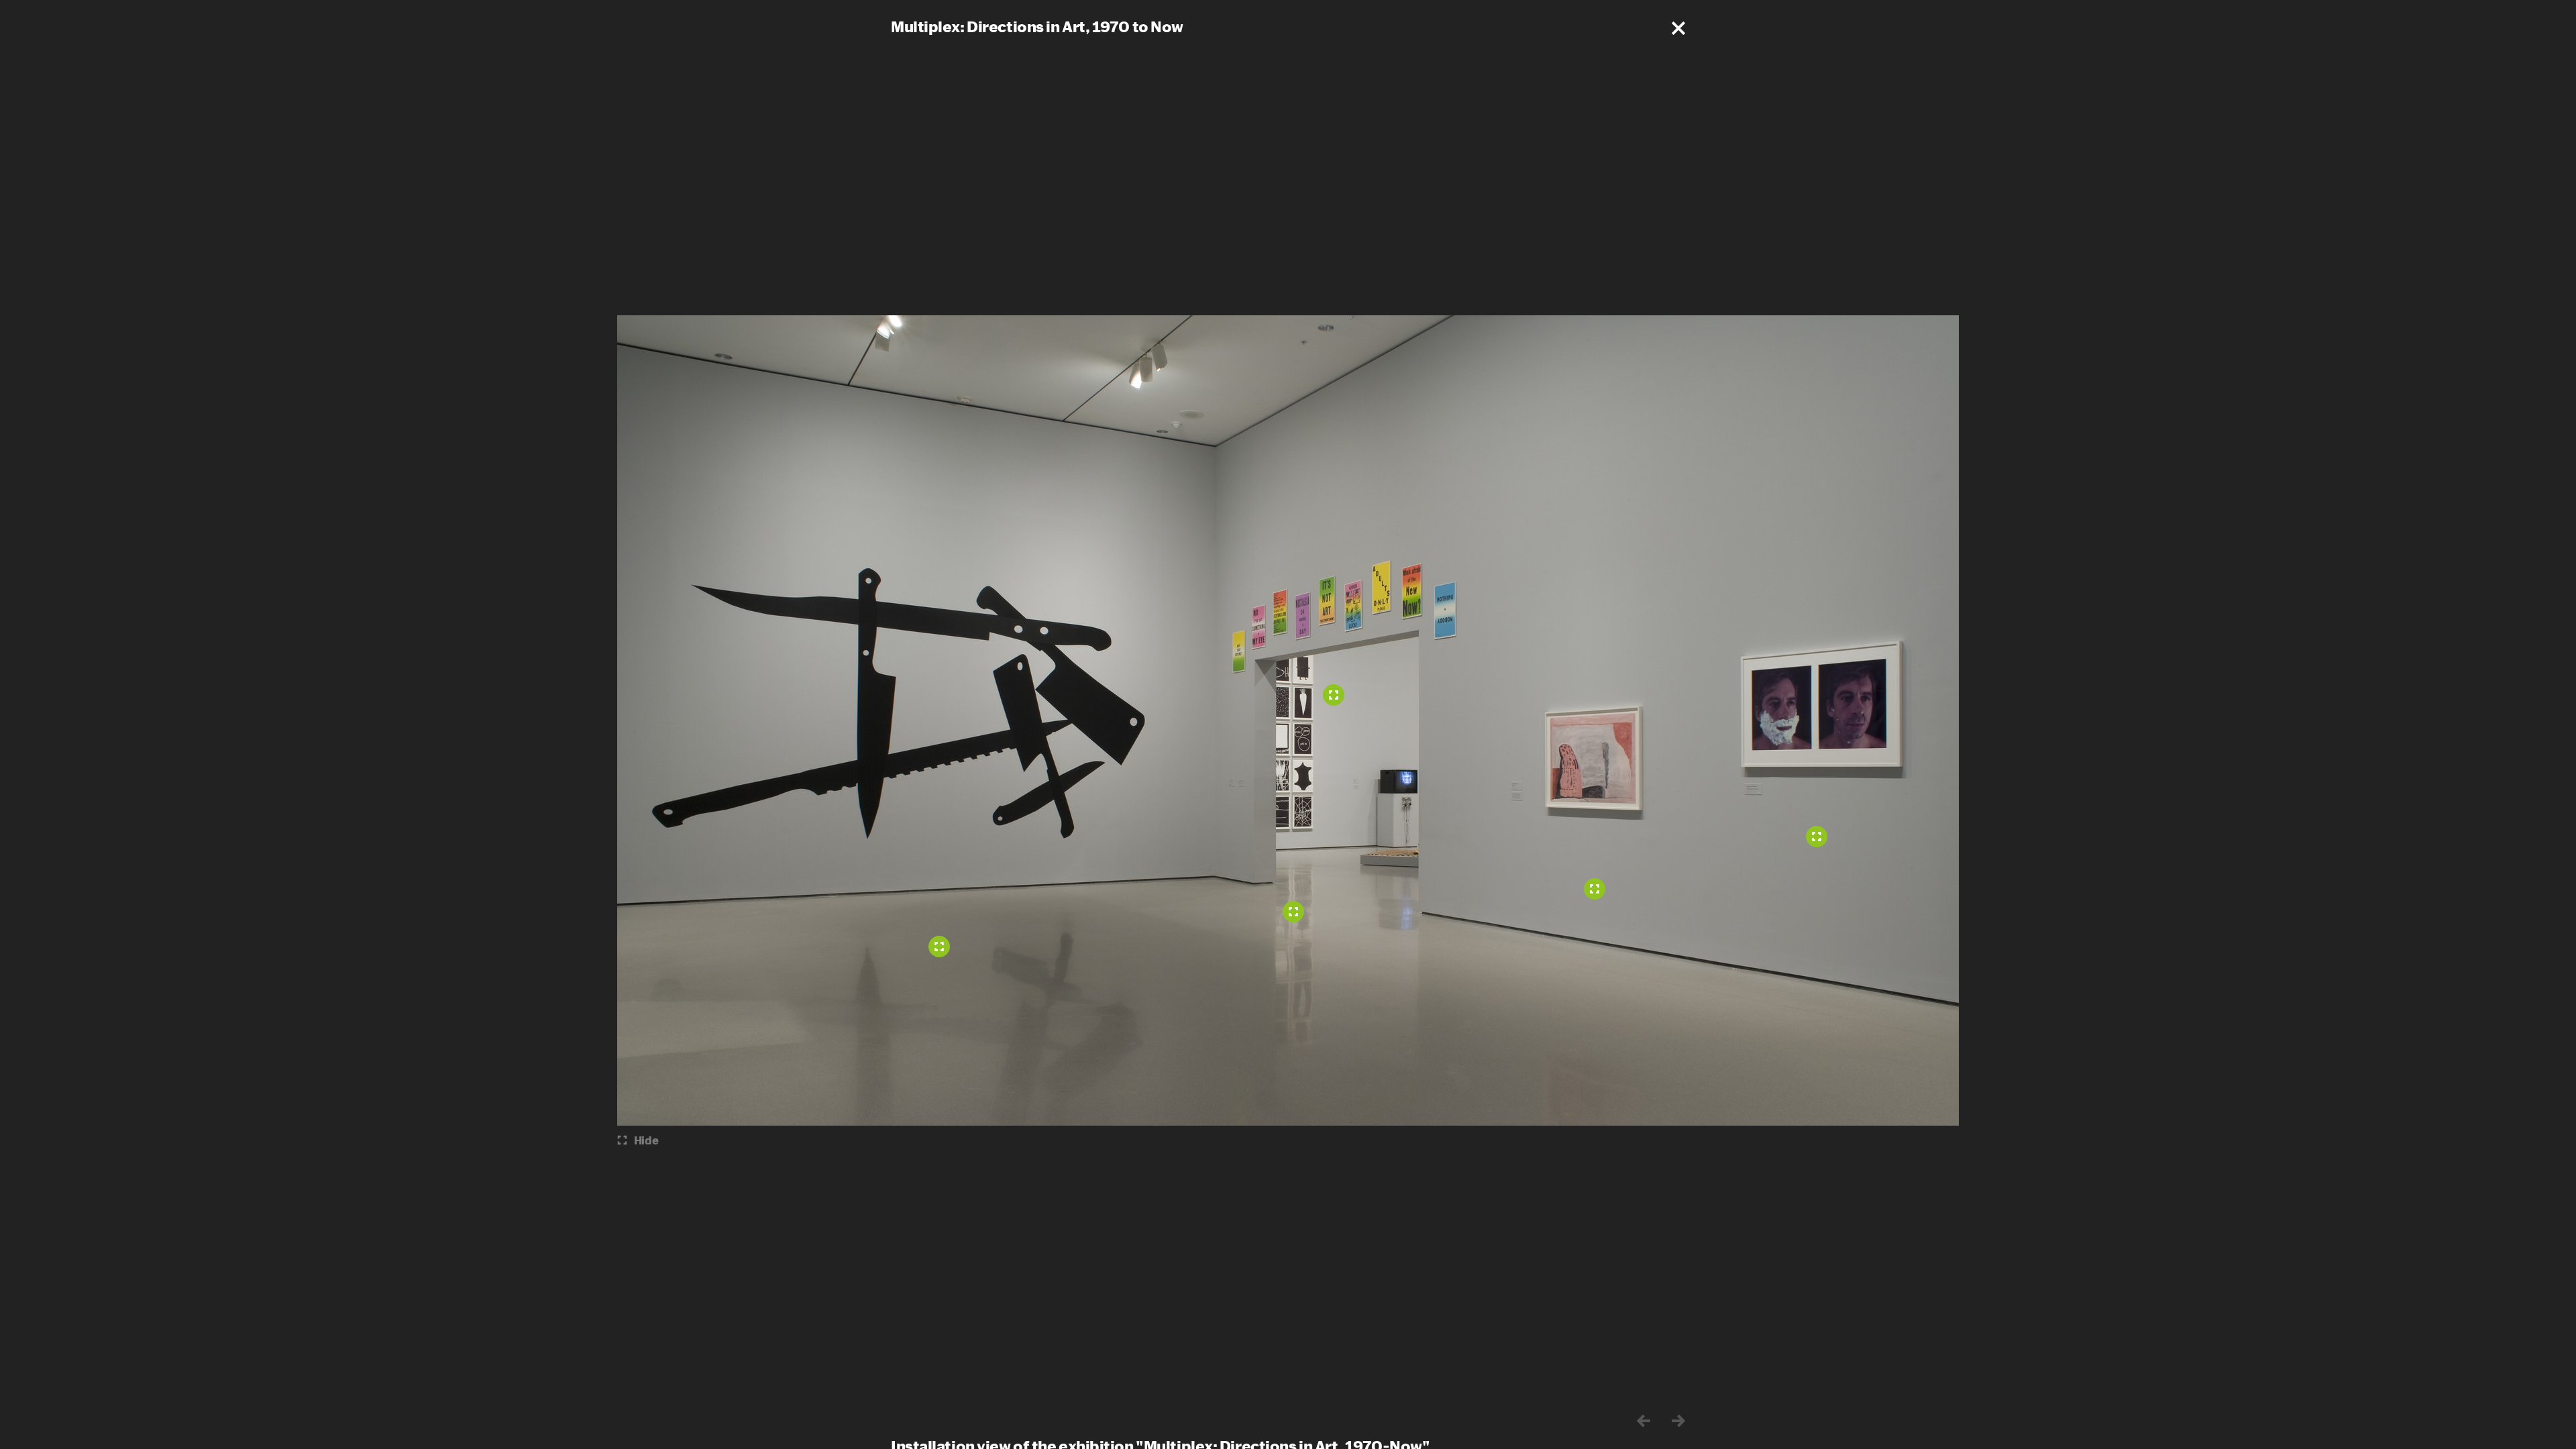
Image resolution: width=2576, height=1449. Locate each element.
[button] (1678, 28)
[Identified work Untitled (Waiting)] (1595, 889)
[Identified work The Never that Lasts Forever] (939, 947)
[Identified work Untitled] (1293, 912)
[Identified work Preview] (1334, 695)
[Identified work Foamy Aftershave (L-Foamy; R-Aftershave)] (1817, 837)
